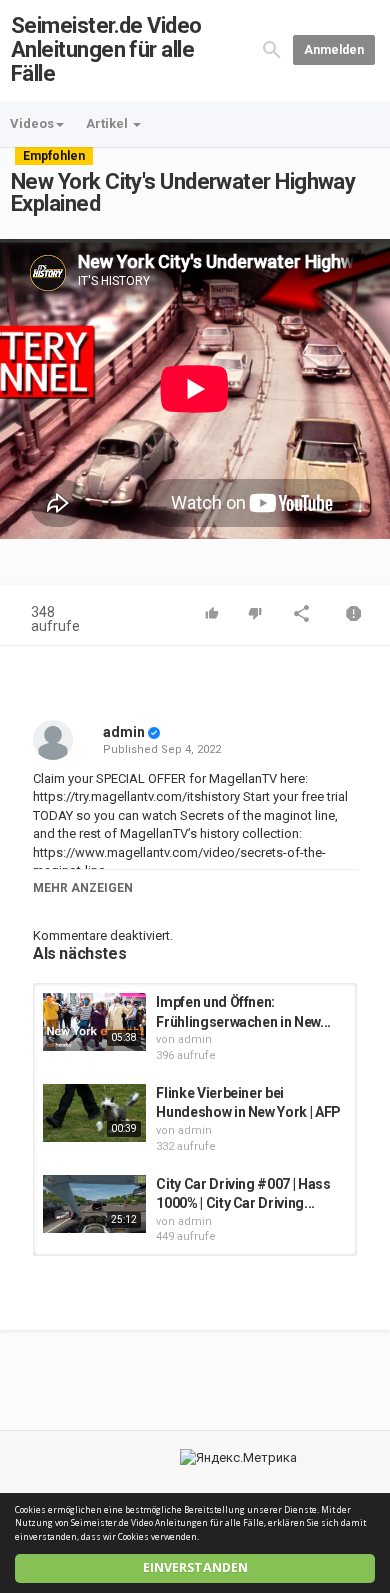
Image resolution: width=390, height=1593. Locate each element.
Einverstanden (195, 1567)
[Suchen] (272, 49)
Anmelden (334, 50)
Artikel (108, 123)
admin (124, 732)
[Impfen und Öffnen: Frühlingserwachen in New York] (94, 1022)
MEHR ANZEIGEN (83, 888)
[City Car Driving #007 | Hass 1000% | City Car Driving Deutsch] (94, 1204)
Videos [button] (32, 123)
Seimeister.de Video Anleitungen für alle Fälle (106, 49)
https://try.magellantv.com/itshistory (136, 796)
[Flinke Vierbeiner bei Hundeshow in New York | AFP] (94, 1113)
